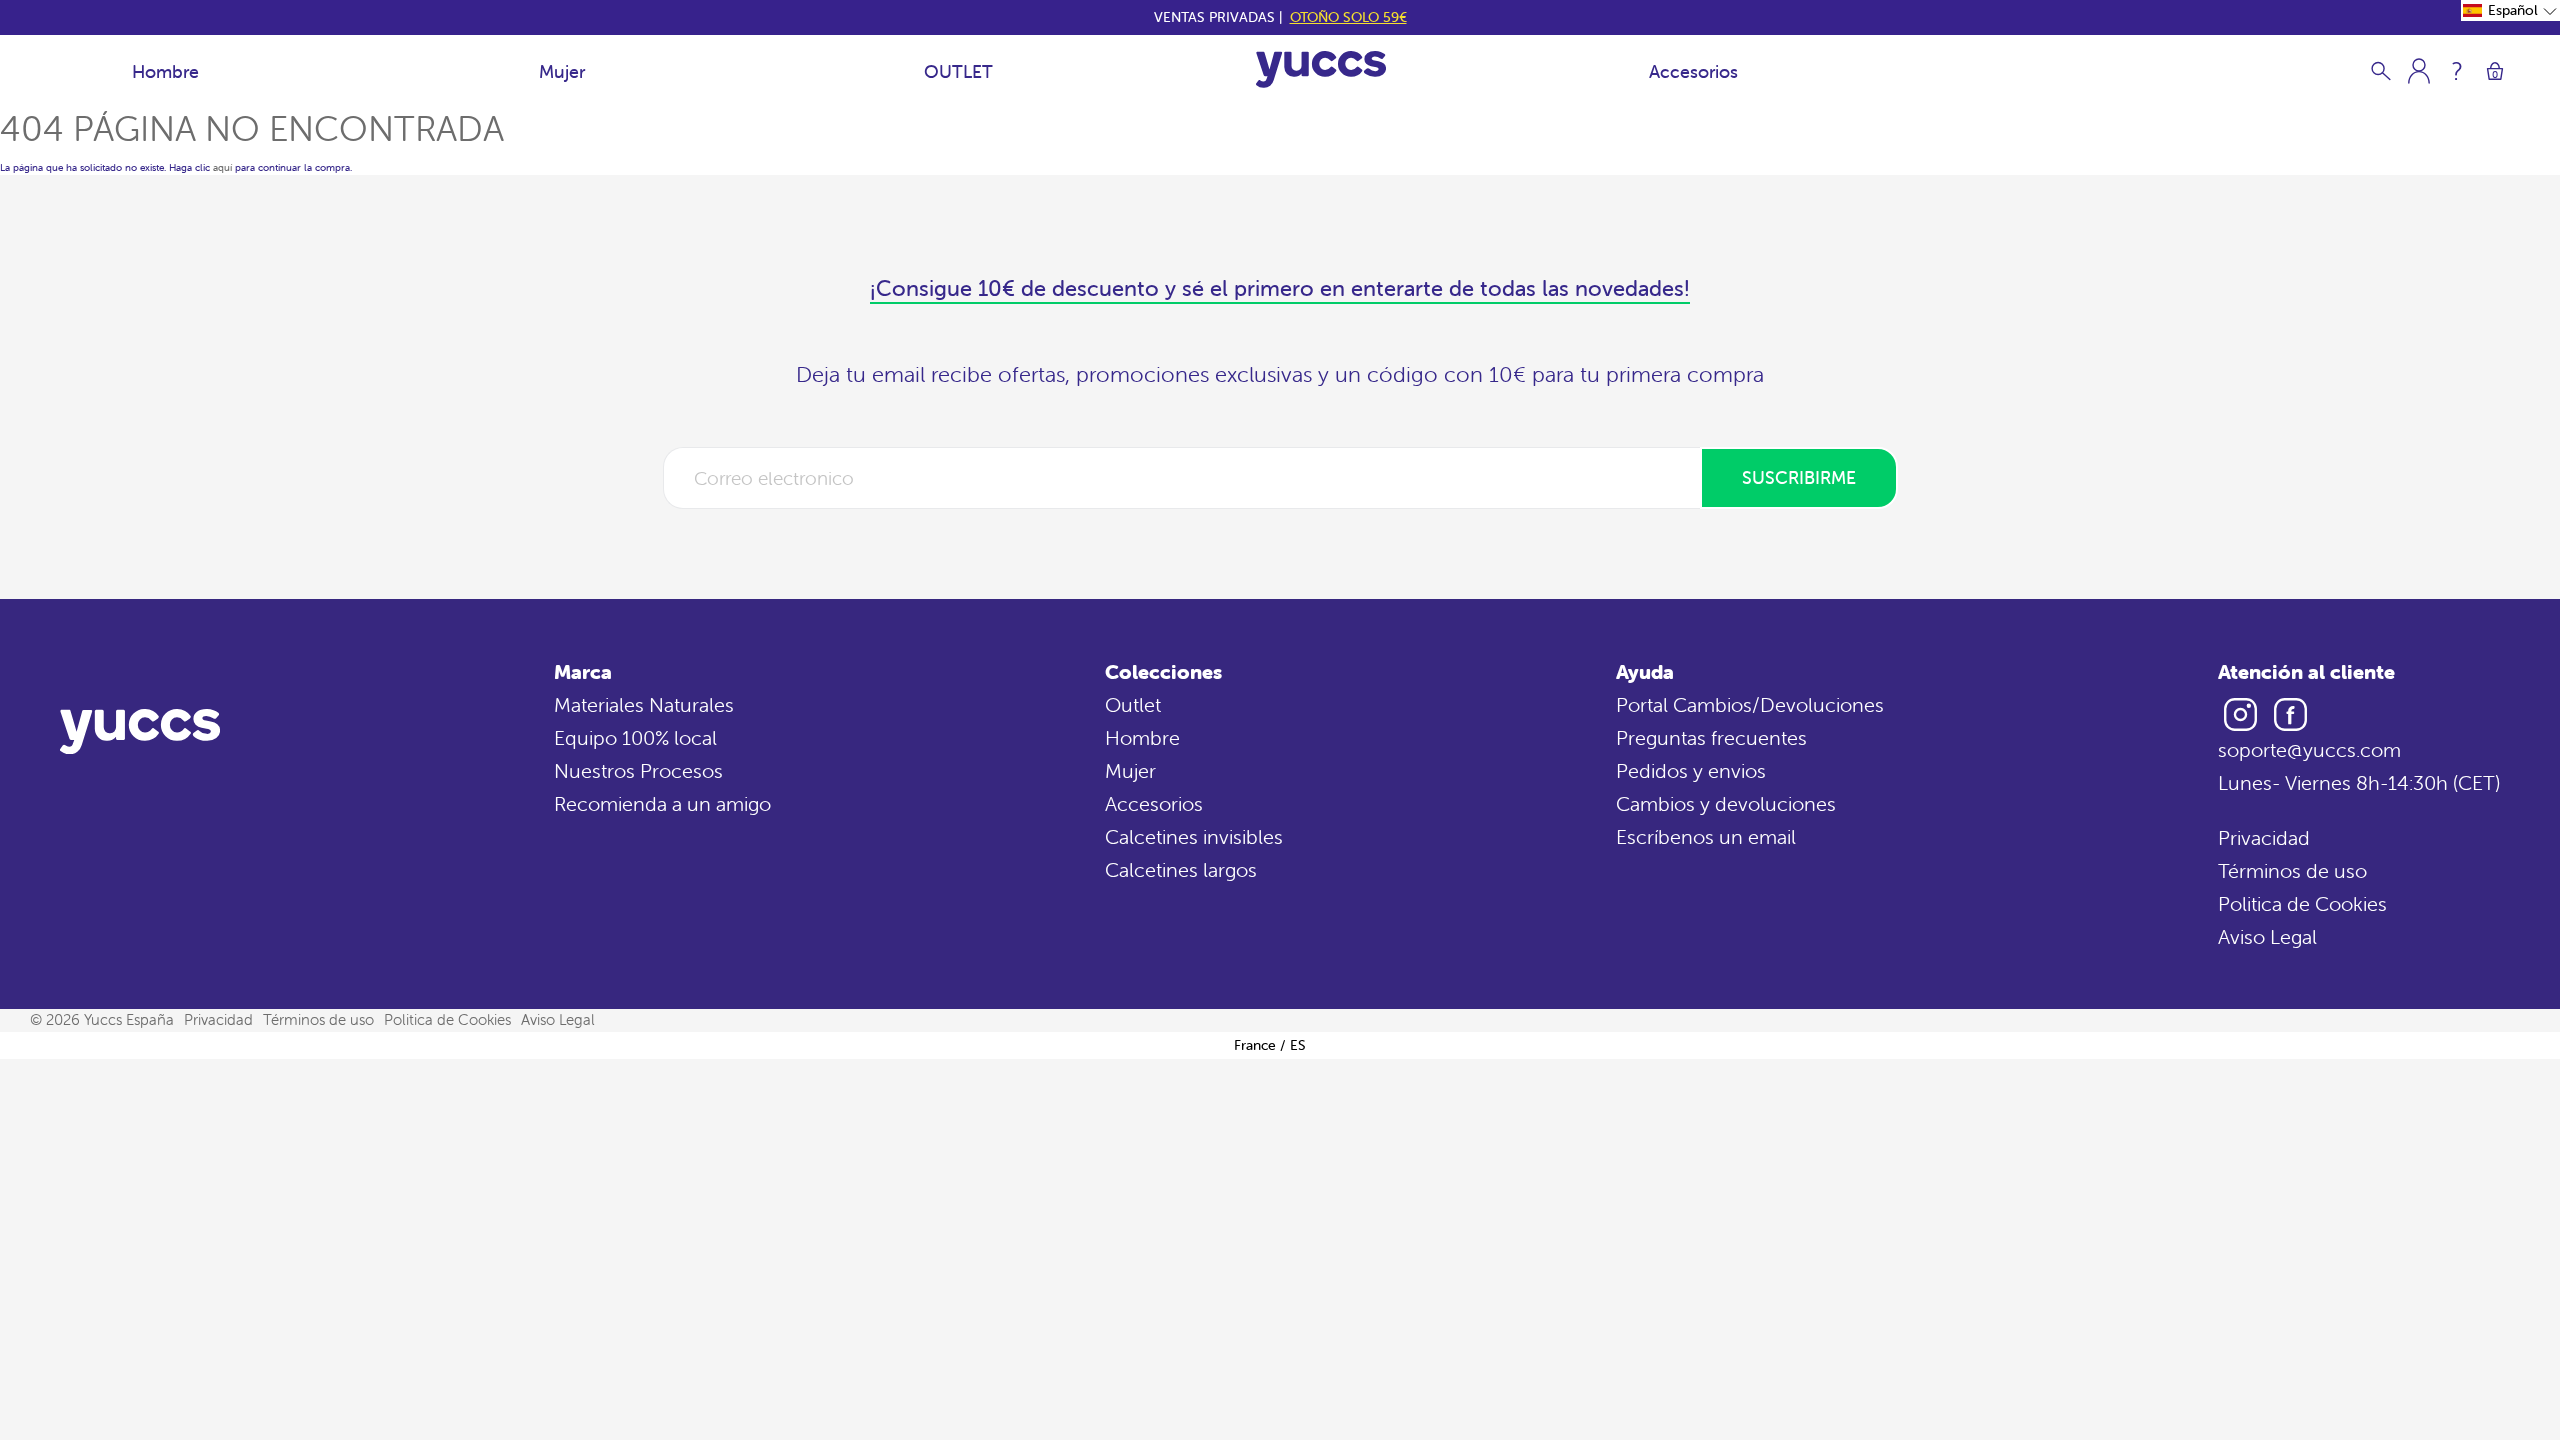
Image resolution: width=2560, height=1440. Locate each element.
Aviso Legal (2267, 936)
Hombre (165, 71)
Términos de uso (2292, 870)
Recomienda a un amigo (662, 803)
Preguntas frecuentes (1711, 737)
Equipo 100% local (635, 737)
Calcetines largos (1181, 869)
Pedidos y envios (1691, 770)
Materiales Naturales (644, 704)
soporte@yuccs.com (2309, 749)
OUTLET (958, 71)
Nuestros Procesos (638, 770)
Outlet (1133, 704)
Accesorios (1693, 71)
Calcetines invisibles (1194, 836)
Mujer (562, 71)
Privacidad (2264, 837)
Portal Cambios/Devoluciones (1750, 704)
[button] (2510, 10)
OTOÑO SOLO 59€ (1348, 17)
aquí (222, 167)
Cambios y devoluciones (1726, 803)
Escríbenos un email (1706, 836)
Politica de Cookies (2302, 903)
